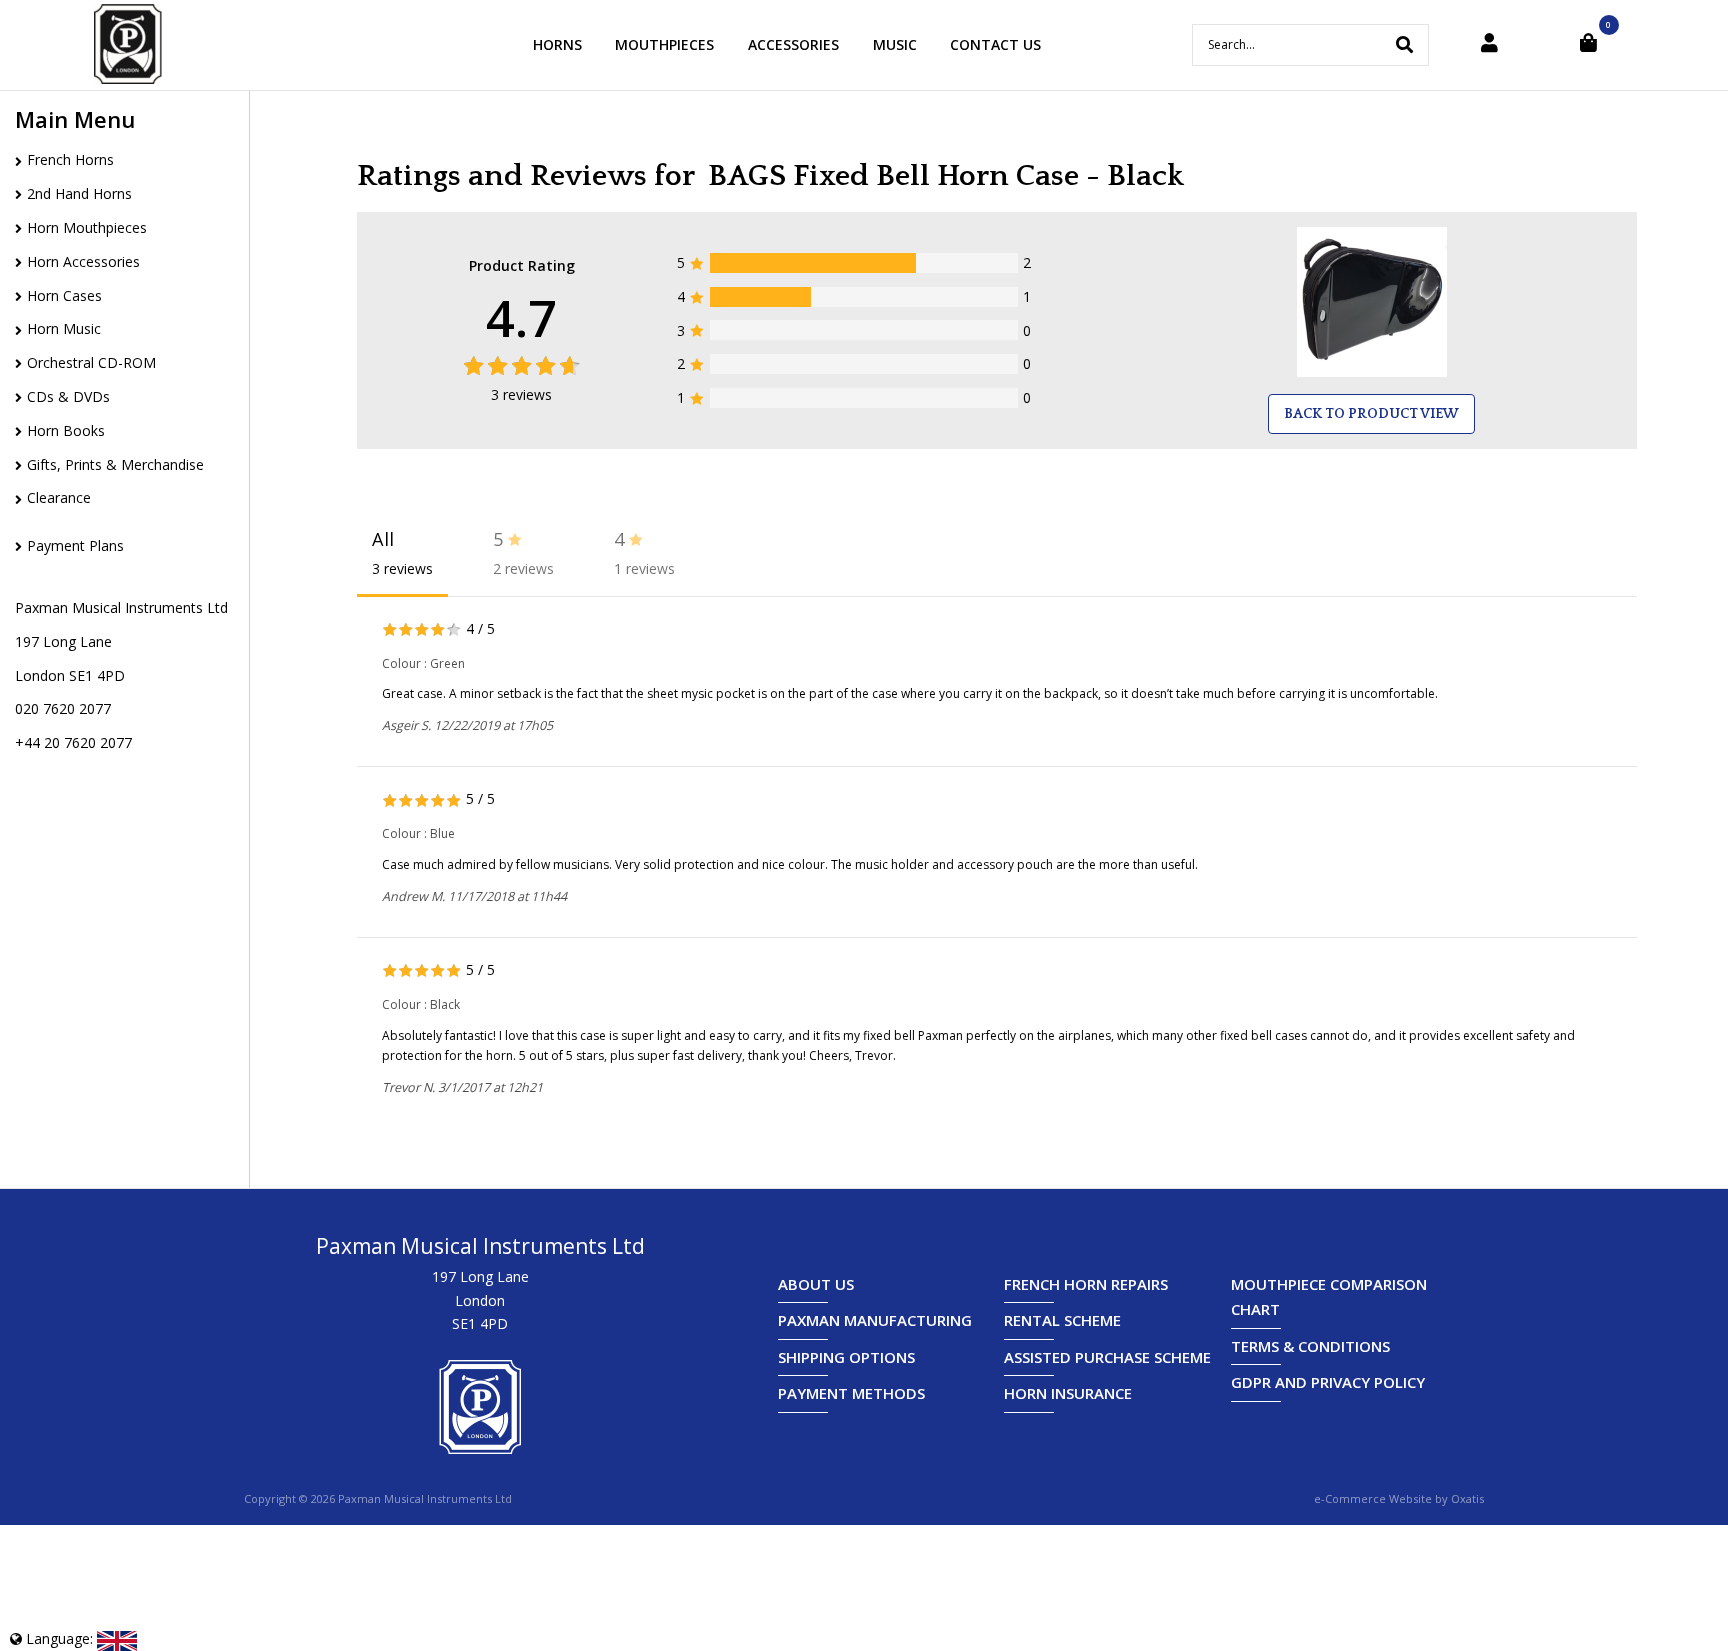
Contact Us (995, 44)
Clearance (59, 497)
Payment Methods (851, 1393)
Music (895, 44)
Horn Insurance (1068, 1393)
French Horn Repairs (1086, 1284)
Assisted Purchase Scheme (1107, 1357)
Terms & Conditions (1310, 1346)
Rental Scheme (1062, 1320)
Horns (557, 44)
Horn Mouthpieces (87, 227)
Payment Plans (75, 545)
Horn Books (66, 430)
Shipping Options (846, 1357)
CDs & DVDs (68, 396)
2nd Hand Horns (79, 193)
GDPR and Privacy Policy (1328, 1382)
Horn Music (64, 328)
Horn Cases (64, 295)
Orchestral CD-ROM (91, 362)
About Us (816, 1284)
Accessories (793, 44)
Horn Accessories (83, 261)
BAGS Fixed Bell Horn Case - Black (946, 176)
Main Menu (75, 119)
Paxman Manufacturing (875, 1320)
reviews (521, 394)
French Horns (70, 159)
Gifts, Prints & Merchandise (115, 464)
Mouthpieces (664, 44)
